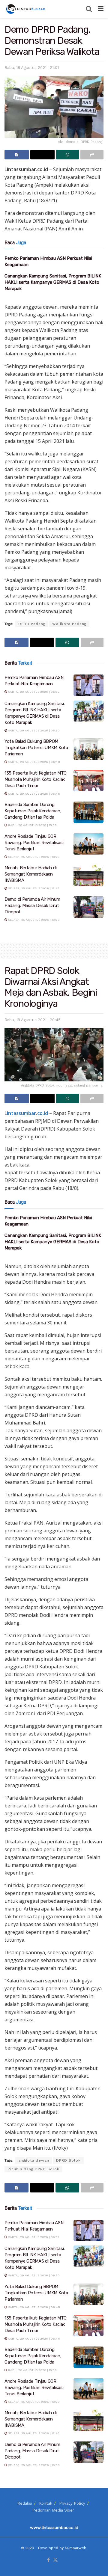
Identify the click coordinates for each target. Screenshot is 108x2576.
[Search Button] (89, 9)
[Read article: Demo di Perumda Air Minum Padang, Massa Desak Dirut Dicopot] (88, 907)
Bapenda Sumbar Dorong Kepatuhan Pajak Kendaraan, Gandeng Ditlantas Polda (33, 811)
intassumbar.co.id (27, 1113)
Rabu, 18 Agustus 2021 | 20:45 (33, 1020)
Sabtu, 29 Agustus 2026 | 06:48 (34, 762)
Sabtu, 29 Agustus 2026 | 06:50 (33, 730)
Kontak (46, 2503)
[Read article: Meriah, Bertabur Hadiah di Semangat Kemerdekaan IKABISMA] (88, 876)
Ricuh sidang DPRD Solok (33, 2169)
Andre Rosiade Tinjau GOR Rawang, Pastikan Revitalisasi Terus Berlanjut (34, 843)
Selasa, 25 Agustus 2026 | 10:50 (33, 920)
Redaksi (25, 2503)
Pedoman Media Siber (53, 2510)
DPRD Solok (68, 2160)
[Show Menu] (101, 9)
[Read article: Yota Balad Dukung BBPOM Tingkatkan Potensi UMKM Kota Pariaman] (88, 749)
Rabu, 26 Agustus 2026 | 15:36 (32, 825)
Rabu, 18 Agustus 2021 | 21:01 (32, 68)
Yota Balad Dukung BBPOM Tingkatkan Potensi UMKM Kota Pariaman (36, 748)
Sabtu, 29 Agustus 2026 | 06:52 (33, 692)
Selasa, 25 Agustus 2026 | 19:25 (33, 857)
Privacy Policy (72, 2503)
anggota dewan (34, 2160)
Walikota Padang (69, 624)
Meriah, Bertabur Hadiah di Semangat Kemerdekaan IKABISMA (30, 874)
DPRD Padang (32, 624)
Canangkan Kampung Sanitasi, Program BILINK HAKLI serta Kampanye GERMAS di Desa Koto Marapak (53, 282)
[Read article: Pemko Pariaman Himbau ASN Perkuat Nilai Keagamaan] (88, 685)
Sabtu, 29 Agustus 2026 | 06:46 (34, 794)
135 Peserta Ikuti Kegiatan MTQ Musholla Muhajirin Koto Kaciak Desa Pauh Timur (36, 779)
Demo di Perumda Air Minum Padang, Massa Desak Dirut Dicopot (32, 906)
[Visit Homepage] (26, 9)
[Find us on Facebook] (48, 2560)
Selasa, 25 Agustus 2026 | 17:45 (33, 888)
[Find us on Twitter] (55, 2560)
